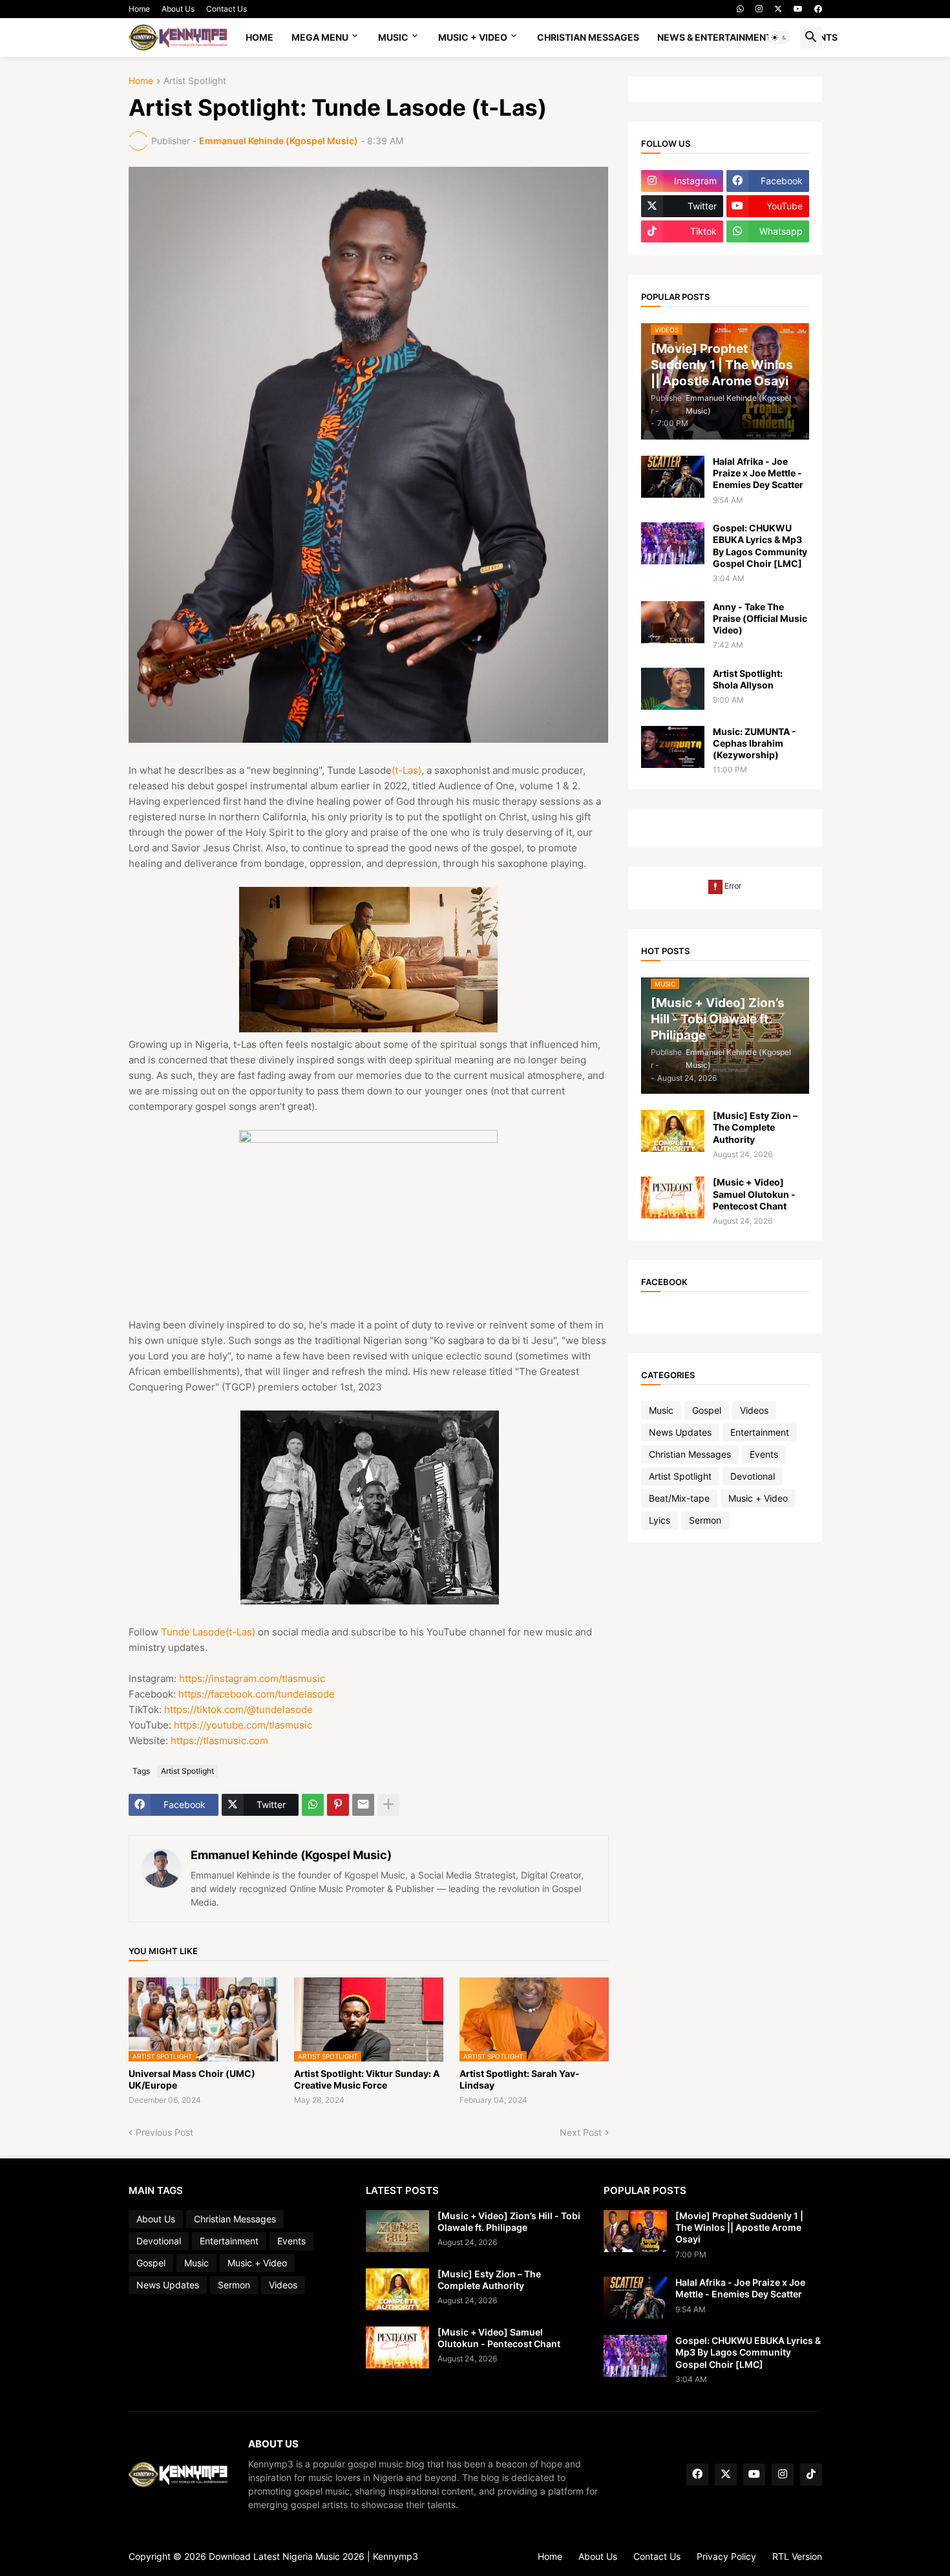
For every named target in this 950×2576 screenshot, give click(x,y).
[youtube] (798, 9)
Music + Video (473, 37)
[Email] (363, 1805)
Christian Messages (588, 37)
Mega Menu (320, 37)
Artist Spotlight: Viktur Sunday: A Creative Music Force (367, 2079)
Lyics (660, 1520)
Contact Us (227, 9)
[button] (779, 37)
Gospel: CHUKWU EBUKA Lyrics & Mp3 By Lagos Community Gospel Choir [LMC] (760, 546)
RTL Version (797, 2556)
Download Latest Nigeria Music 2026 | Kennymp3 (313, 2556)
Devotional (753, 1476)
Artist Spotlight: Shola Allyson (748, 679)
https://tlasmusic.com (219, 1740)
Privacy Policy (726, 2556)
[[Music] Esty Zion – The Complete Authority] (673, 1131)
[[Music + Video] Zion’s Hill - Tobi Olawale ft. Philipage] (397, 2231)
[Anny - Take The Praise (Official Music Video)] (673, 622)
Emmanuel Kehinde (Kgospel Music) (291, 1855)
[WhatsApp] (313, 1805)
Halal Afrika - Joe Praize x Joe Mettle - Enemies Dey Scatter (758, 473)
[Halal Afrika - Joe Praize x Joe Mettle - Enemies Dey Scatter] (673, 477)
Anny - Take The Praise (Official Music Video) (760, 618)
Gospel (707, 1410)
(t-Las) (406, 770)
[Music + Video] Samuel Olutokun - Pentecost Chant (754, 1194)
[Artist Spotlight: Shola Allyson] (673, 689)
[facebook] (818, 9)
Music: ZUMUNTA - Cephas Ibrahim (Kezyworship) (755, 743)
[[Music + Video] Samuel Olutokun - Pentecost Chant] (673, 1198)
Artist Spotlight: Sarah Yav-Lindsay (520, 2079)
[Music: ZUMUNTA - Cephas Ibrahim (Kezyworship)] (673, 747)
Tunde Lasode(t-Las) (208, 1632)
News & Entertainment (714, 37)
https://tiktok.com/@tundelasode (238, 1709)
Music (393, 37)
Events (764, 1454)
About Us (178, 9)
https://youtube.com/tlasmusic (243, 1725)
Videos (754, 1410)
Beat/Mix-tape (679, 1498)
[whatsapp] (740, 9)
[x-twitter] (778, 9)
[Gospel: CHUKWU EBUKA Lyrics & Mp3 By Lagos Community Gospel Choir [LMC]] (673, 543)
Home (139, 9)
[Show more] (388, 1805)
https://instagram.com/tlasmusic (252, 1678)
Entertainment (760, 1432)
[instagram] (759, 9)
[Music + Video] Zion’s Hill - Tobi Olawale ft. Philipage (509, 2221)
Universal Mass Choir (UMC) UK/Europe (192, 2079)
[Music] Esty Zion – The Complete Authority (755, 1127)
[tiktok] (811, 2475)
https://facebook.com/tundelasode (257, 1694)
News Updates (680, 1432)
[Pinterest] (338, 1805)
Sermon (705, 1520)
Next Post (581, 2132)
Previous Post (164, 2132)
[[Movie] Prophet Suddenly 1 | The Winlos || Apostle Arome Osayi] (635, 2231)
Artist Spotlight (195, 81)
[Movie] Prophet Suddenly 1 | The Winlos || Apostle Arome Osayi (739, 2227)
